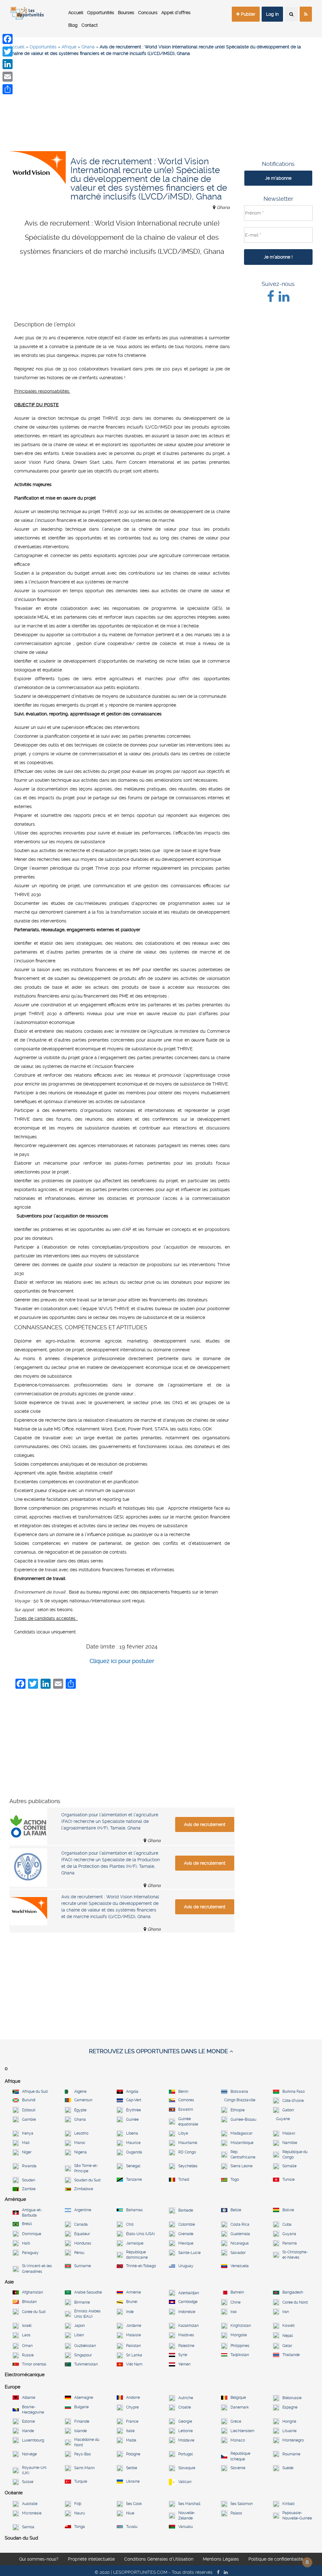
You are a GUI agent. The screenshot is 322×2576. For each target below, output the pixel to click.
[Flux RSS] (306, 14)
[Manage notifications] (307, 2562)
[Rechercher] (291, 14)
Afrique (69, 47)
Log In (272, 14)
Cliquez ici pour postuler (122, 1661)
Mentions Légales (221, 2559)
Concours (148, 13)
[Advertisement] (161, 107)
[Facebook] (8, 39)
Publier (247, 14)
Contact (90, 25)
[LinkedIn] (8, 64)
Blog (73, 25)
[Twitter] (8, 52)
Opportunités (101, 13)
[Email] (8, 77)
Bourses (126, 13)
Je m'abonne (278, 178)
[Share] (8, 89)
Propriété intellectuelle (91, 2559)
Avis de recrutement (205, 1824)
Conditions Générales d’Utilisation (159, 2559)
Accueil (76, 13)
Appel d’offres (176, 13)
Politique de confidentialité (276, 2559)
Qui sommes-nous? (39, 2559)
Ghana (88, 47)
